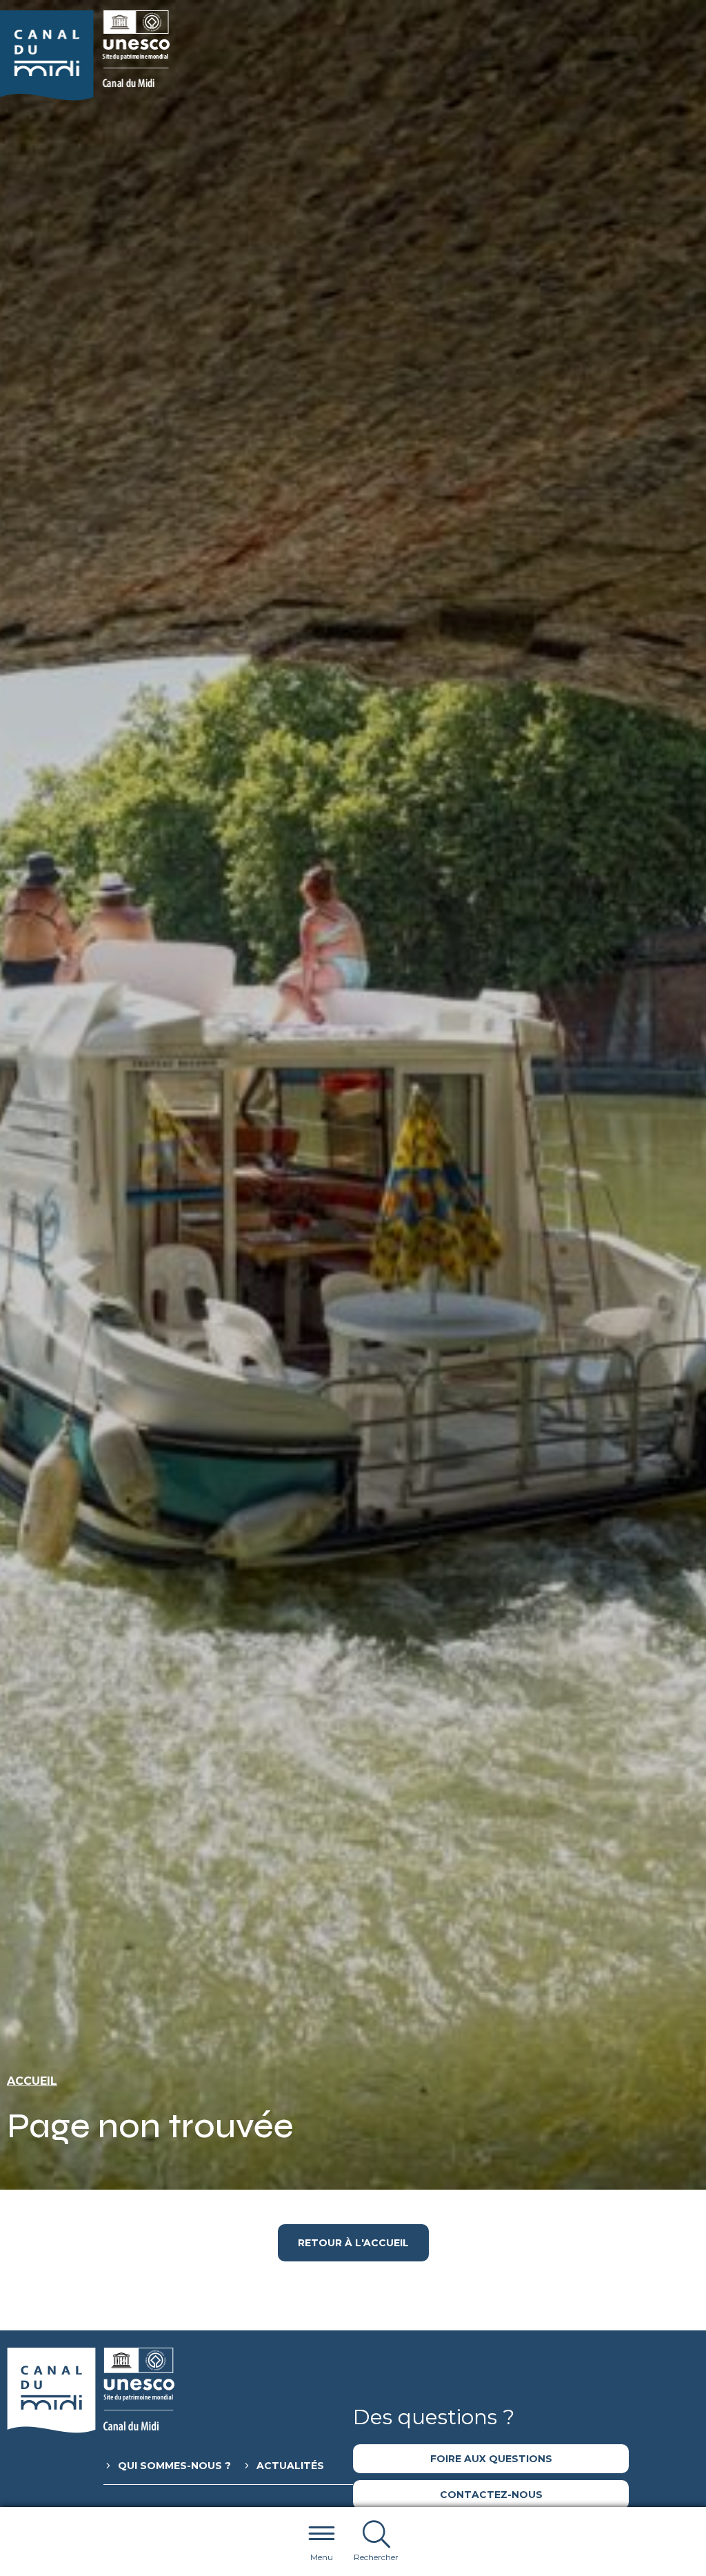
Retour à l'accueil (353, 2243)
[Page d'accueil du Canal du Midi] (85, 56)
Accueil (32, 2081)
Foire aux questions (491, 2459)
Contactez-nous (491, 2495)
